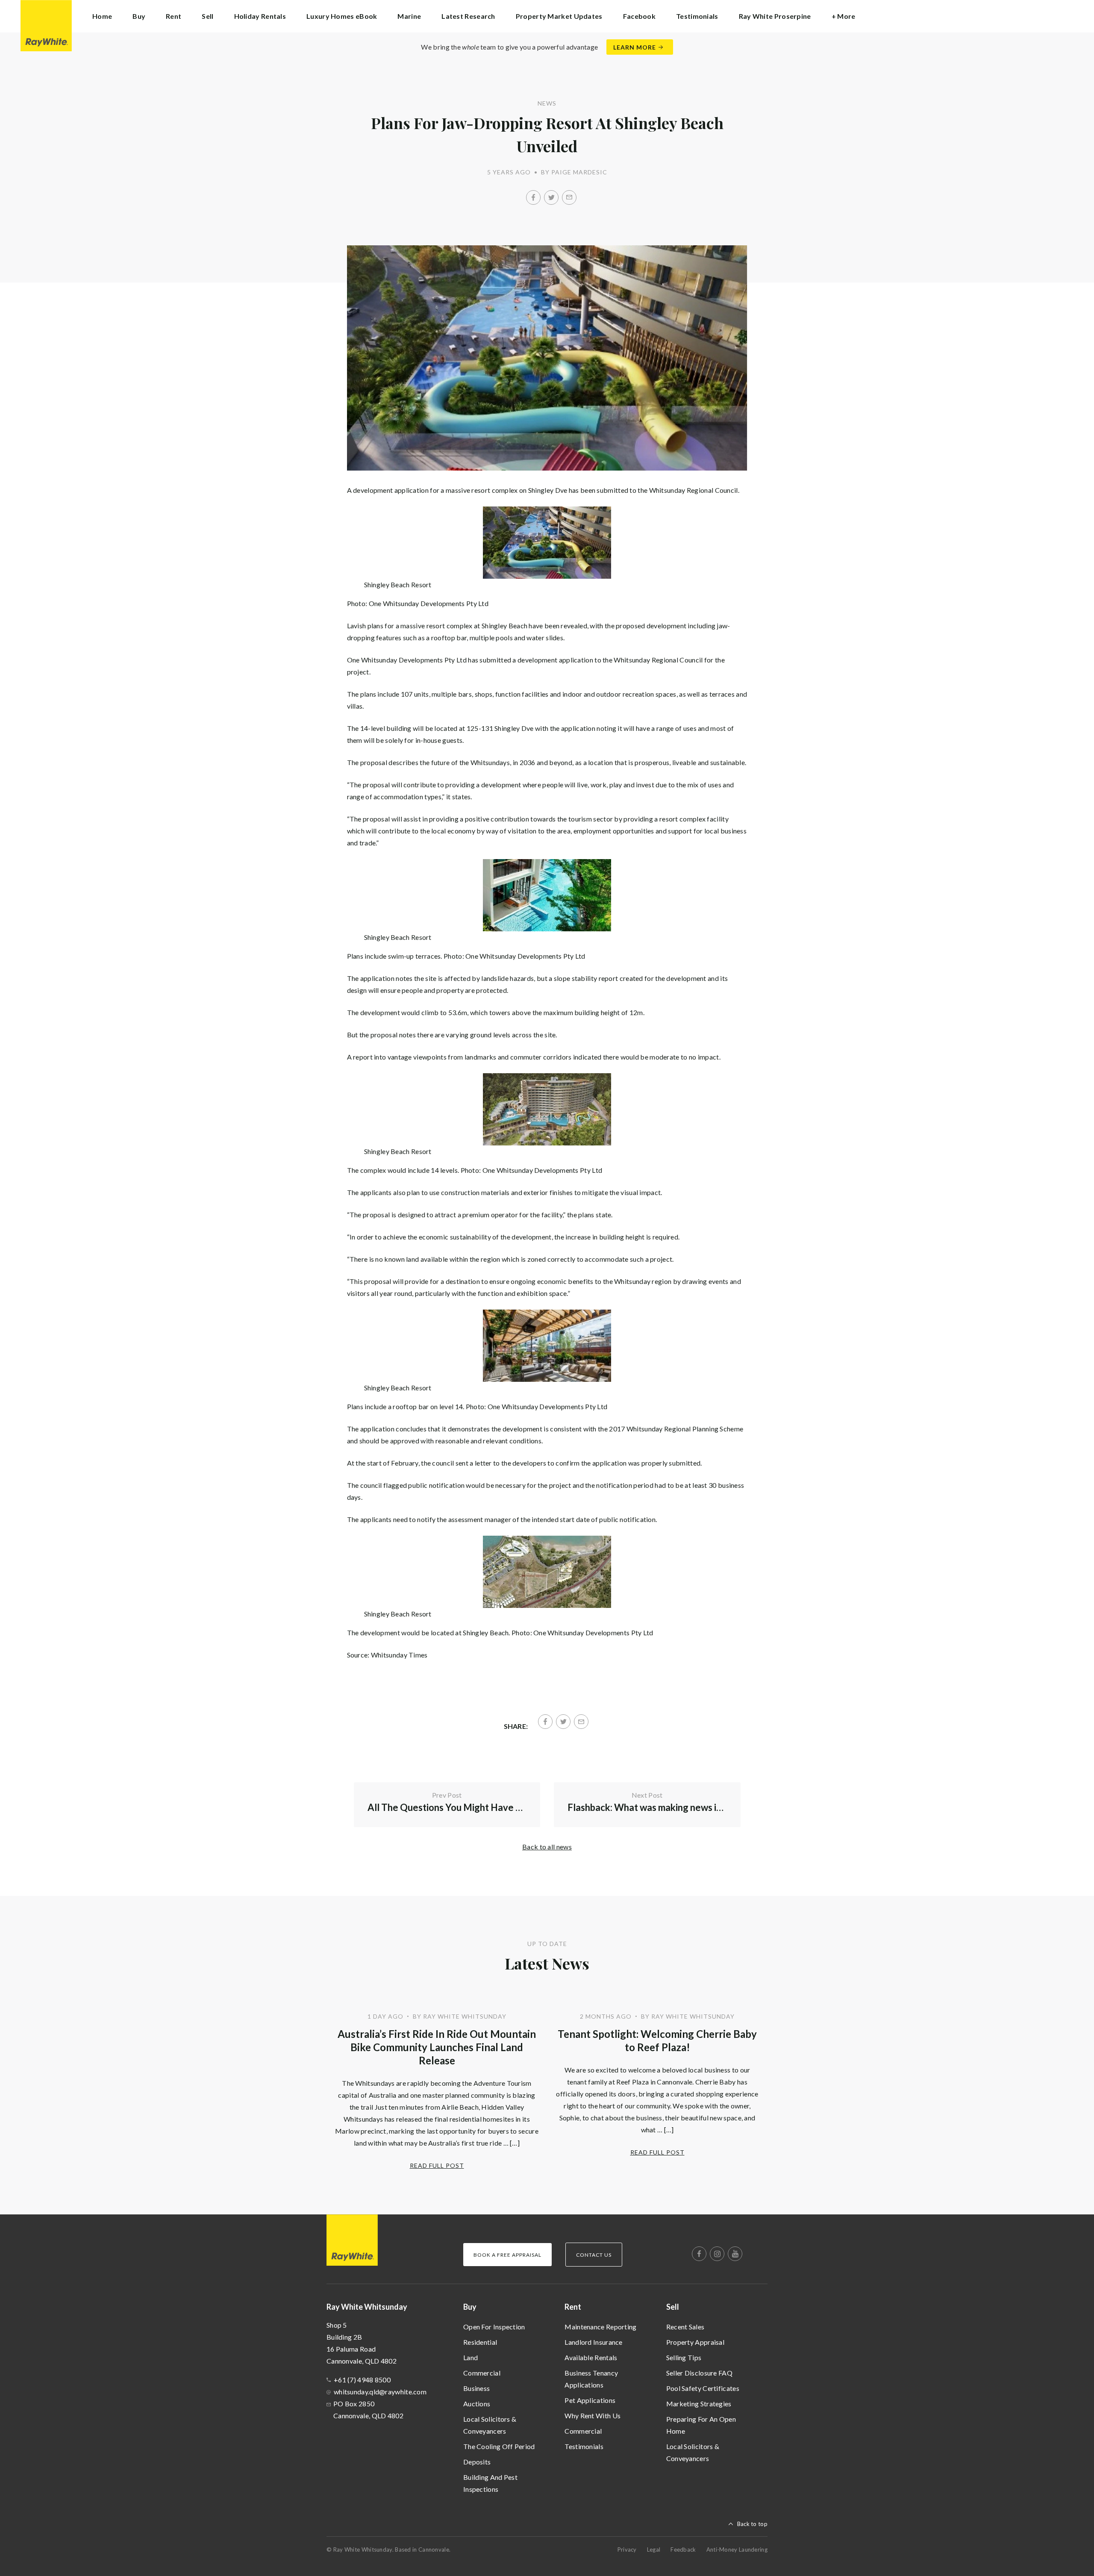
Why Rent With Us (593, 2416)
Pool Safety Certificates (703, 2388)
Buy (470, 2307)
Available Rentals (591, 2357)
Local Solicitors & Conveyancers (490, 2425)
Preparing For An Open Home (701, 2425)
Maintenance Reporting (600, 2327)
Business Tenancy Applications (591, 2379)
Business (476, 2388)
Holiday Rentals (260, 16)
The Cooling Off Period (499, 2446)
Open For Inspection (494, 2327)
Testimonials (697, 16)
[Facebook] (533, 197)
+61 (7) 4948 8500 (362, 2380)
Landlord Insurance (593, 2342)
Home (102, 16)
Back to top (752, 2524)
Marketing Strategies (699, 2404)
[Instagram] (717, 2254)
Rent (573, 2307)
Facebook (639, 16)
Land (471, 2357)
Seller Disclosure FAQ (699, 2373)
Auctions (477, 2404)
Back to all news (547, 1847)
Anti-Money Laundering (737, 2550)
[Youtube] (735, 2254)
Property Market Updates (559, 16)
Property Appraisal (695, 2342)
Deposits (477, 2462)
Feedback (683, 2550)
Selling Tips (684, 2357)
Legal (654, 2550)
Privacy (627, 2550)
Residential (480, 2342)
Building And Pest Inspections (490, 2483)
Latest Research (468, 16)
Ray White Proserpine (775, 16)
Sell (673, 2307)
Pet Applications (590, 2400)
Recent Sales (685, 2327)
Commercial (482, 2373)
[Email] (569, 197)
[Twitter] (551, 197)
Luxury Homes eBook (342, 16)
